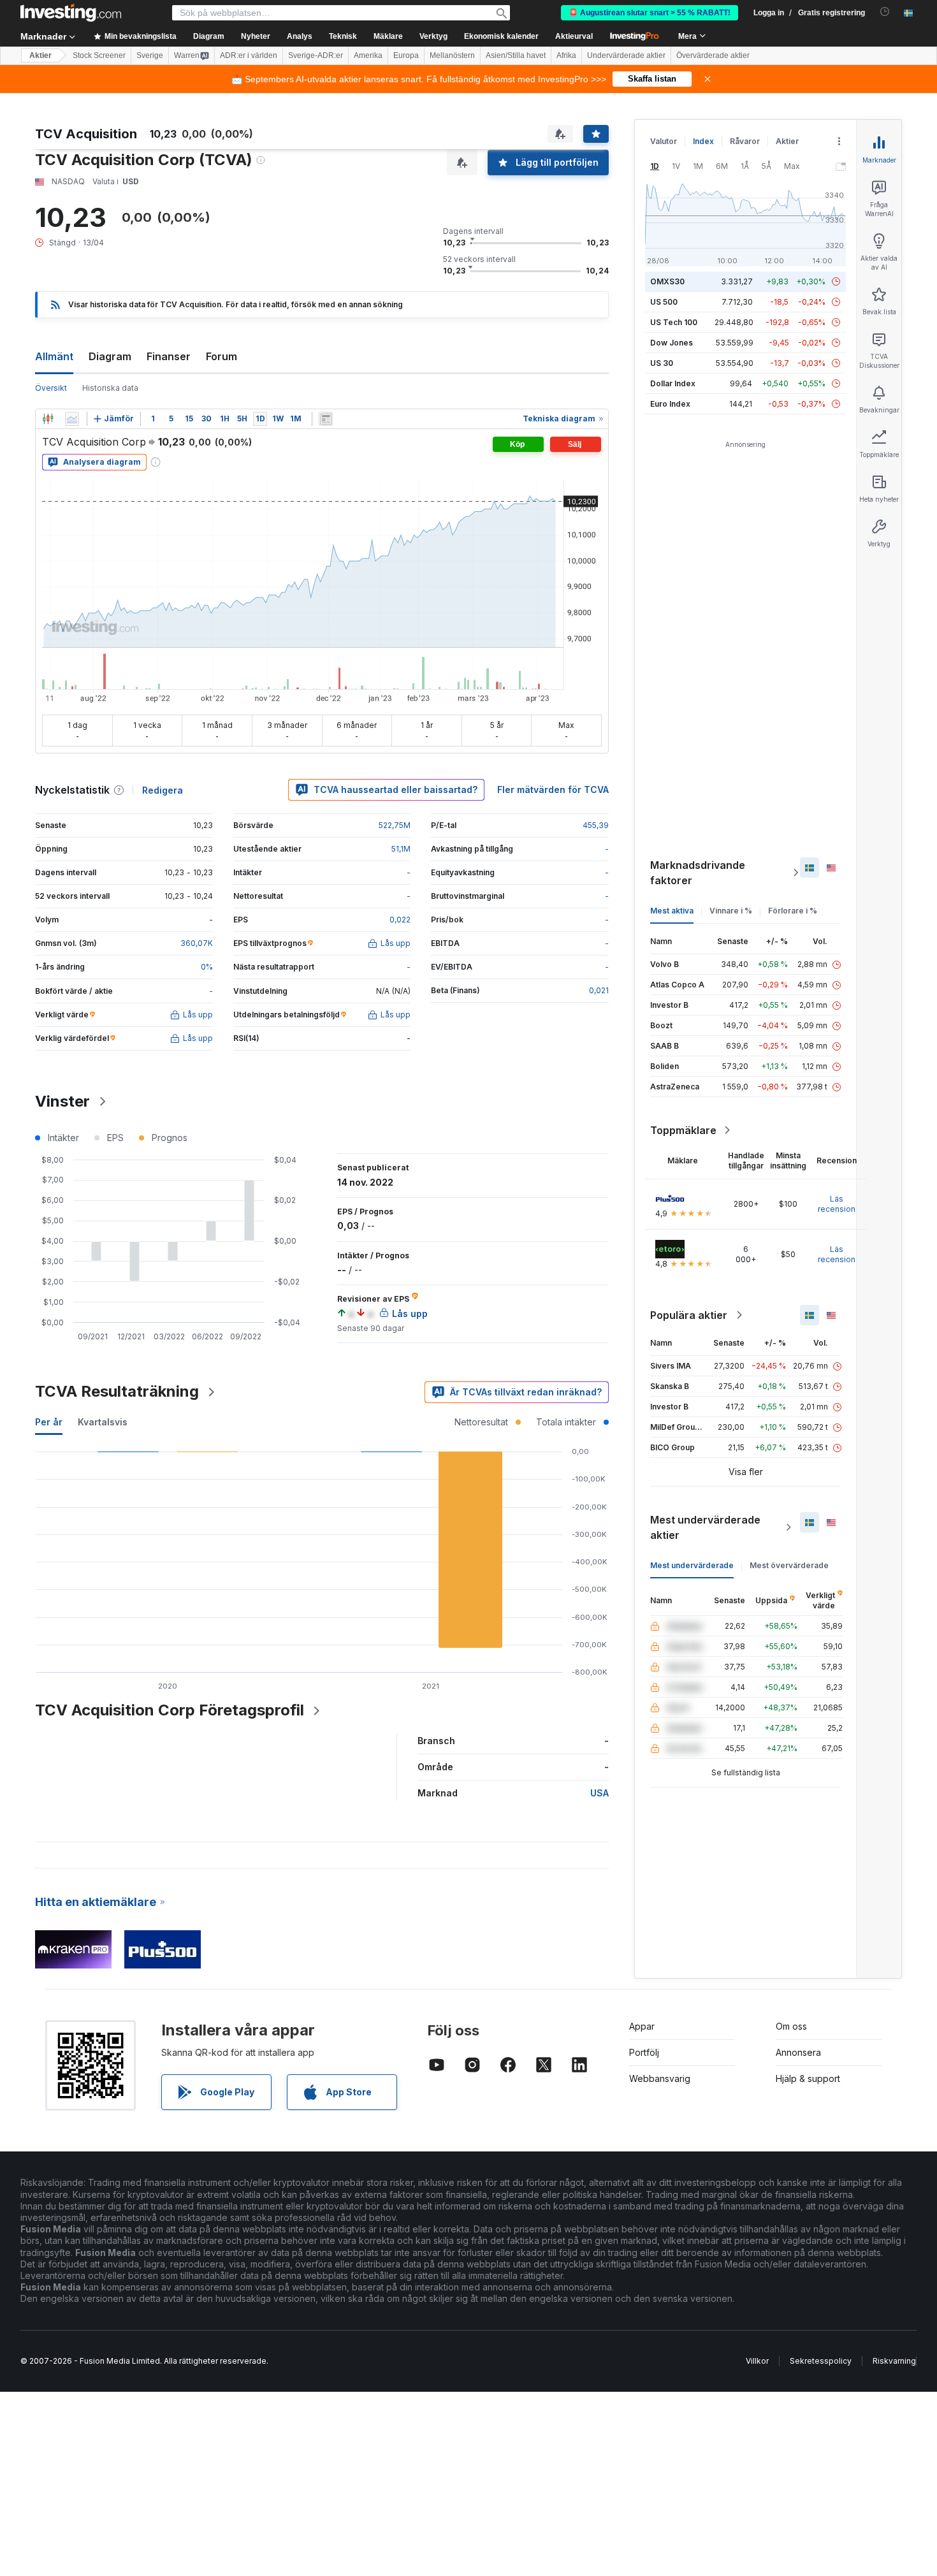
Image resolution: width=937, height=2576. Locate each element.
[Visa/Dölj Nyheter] (326, 419)
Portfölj (644, 2052)
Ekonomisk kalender (501, 36)
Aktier (40, 55)
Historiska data (110, 388)
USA (599, 1793)
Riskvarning (894, 2361)
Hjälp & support (808, 2078)
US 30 (662, 363)
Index (703, 141)
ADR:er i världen (249, 55)
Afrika (566, 55)
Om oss (791, 2026)
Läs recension (837, 1204)
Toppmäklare (683, 1130)
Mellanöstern (452, 55)
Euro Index (670, 404)
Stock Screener (99, 55)
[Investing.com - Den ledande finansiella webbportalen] (71, 13)
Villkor (757, 2361)
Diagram (110, 356)
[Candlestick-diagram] (48, 419)
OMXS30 (667, 281)
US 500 (664, 302)
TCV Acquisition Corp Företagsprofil (170, 1710)
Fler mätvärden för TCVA (553, 790)
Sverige (150, 55)
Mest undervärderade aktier (705, 1527)
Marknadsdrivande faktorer (698, 873)
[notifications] (885, 12)
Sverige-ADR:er (316, 55)
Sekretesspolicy (821, 2361)
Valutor (664, 141)
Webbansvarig (660, 2078)
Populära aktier (689, 1315)
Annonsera (798, 2052)
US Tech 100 (674, 322)
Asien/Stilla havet (516, 55)
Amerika (368, 55)
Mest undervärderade (692, 1565)
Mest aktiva (672, 911)
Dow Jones (672, 343)
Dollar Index (673, 383)
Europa (406, 55)
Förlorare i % (793, 911)
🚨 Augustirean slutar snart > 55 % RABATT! (650, 13)
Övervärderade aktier (713, 55)
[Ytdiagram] (72, 419)
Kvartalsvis (103, 1422)
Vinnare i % (731, 911)
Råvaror (745, 141)
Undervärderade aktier (626, 55)
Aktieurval (574, 36)
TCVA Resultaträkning (117, 1391)
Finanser (169, 356)
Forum (222, 356)
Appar (642, 2026)
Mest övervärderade (789, 1565)
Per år (49, 1422)
